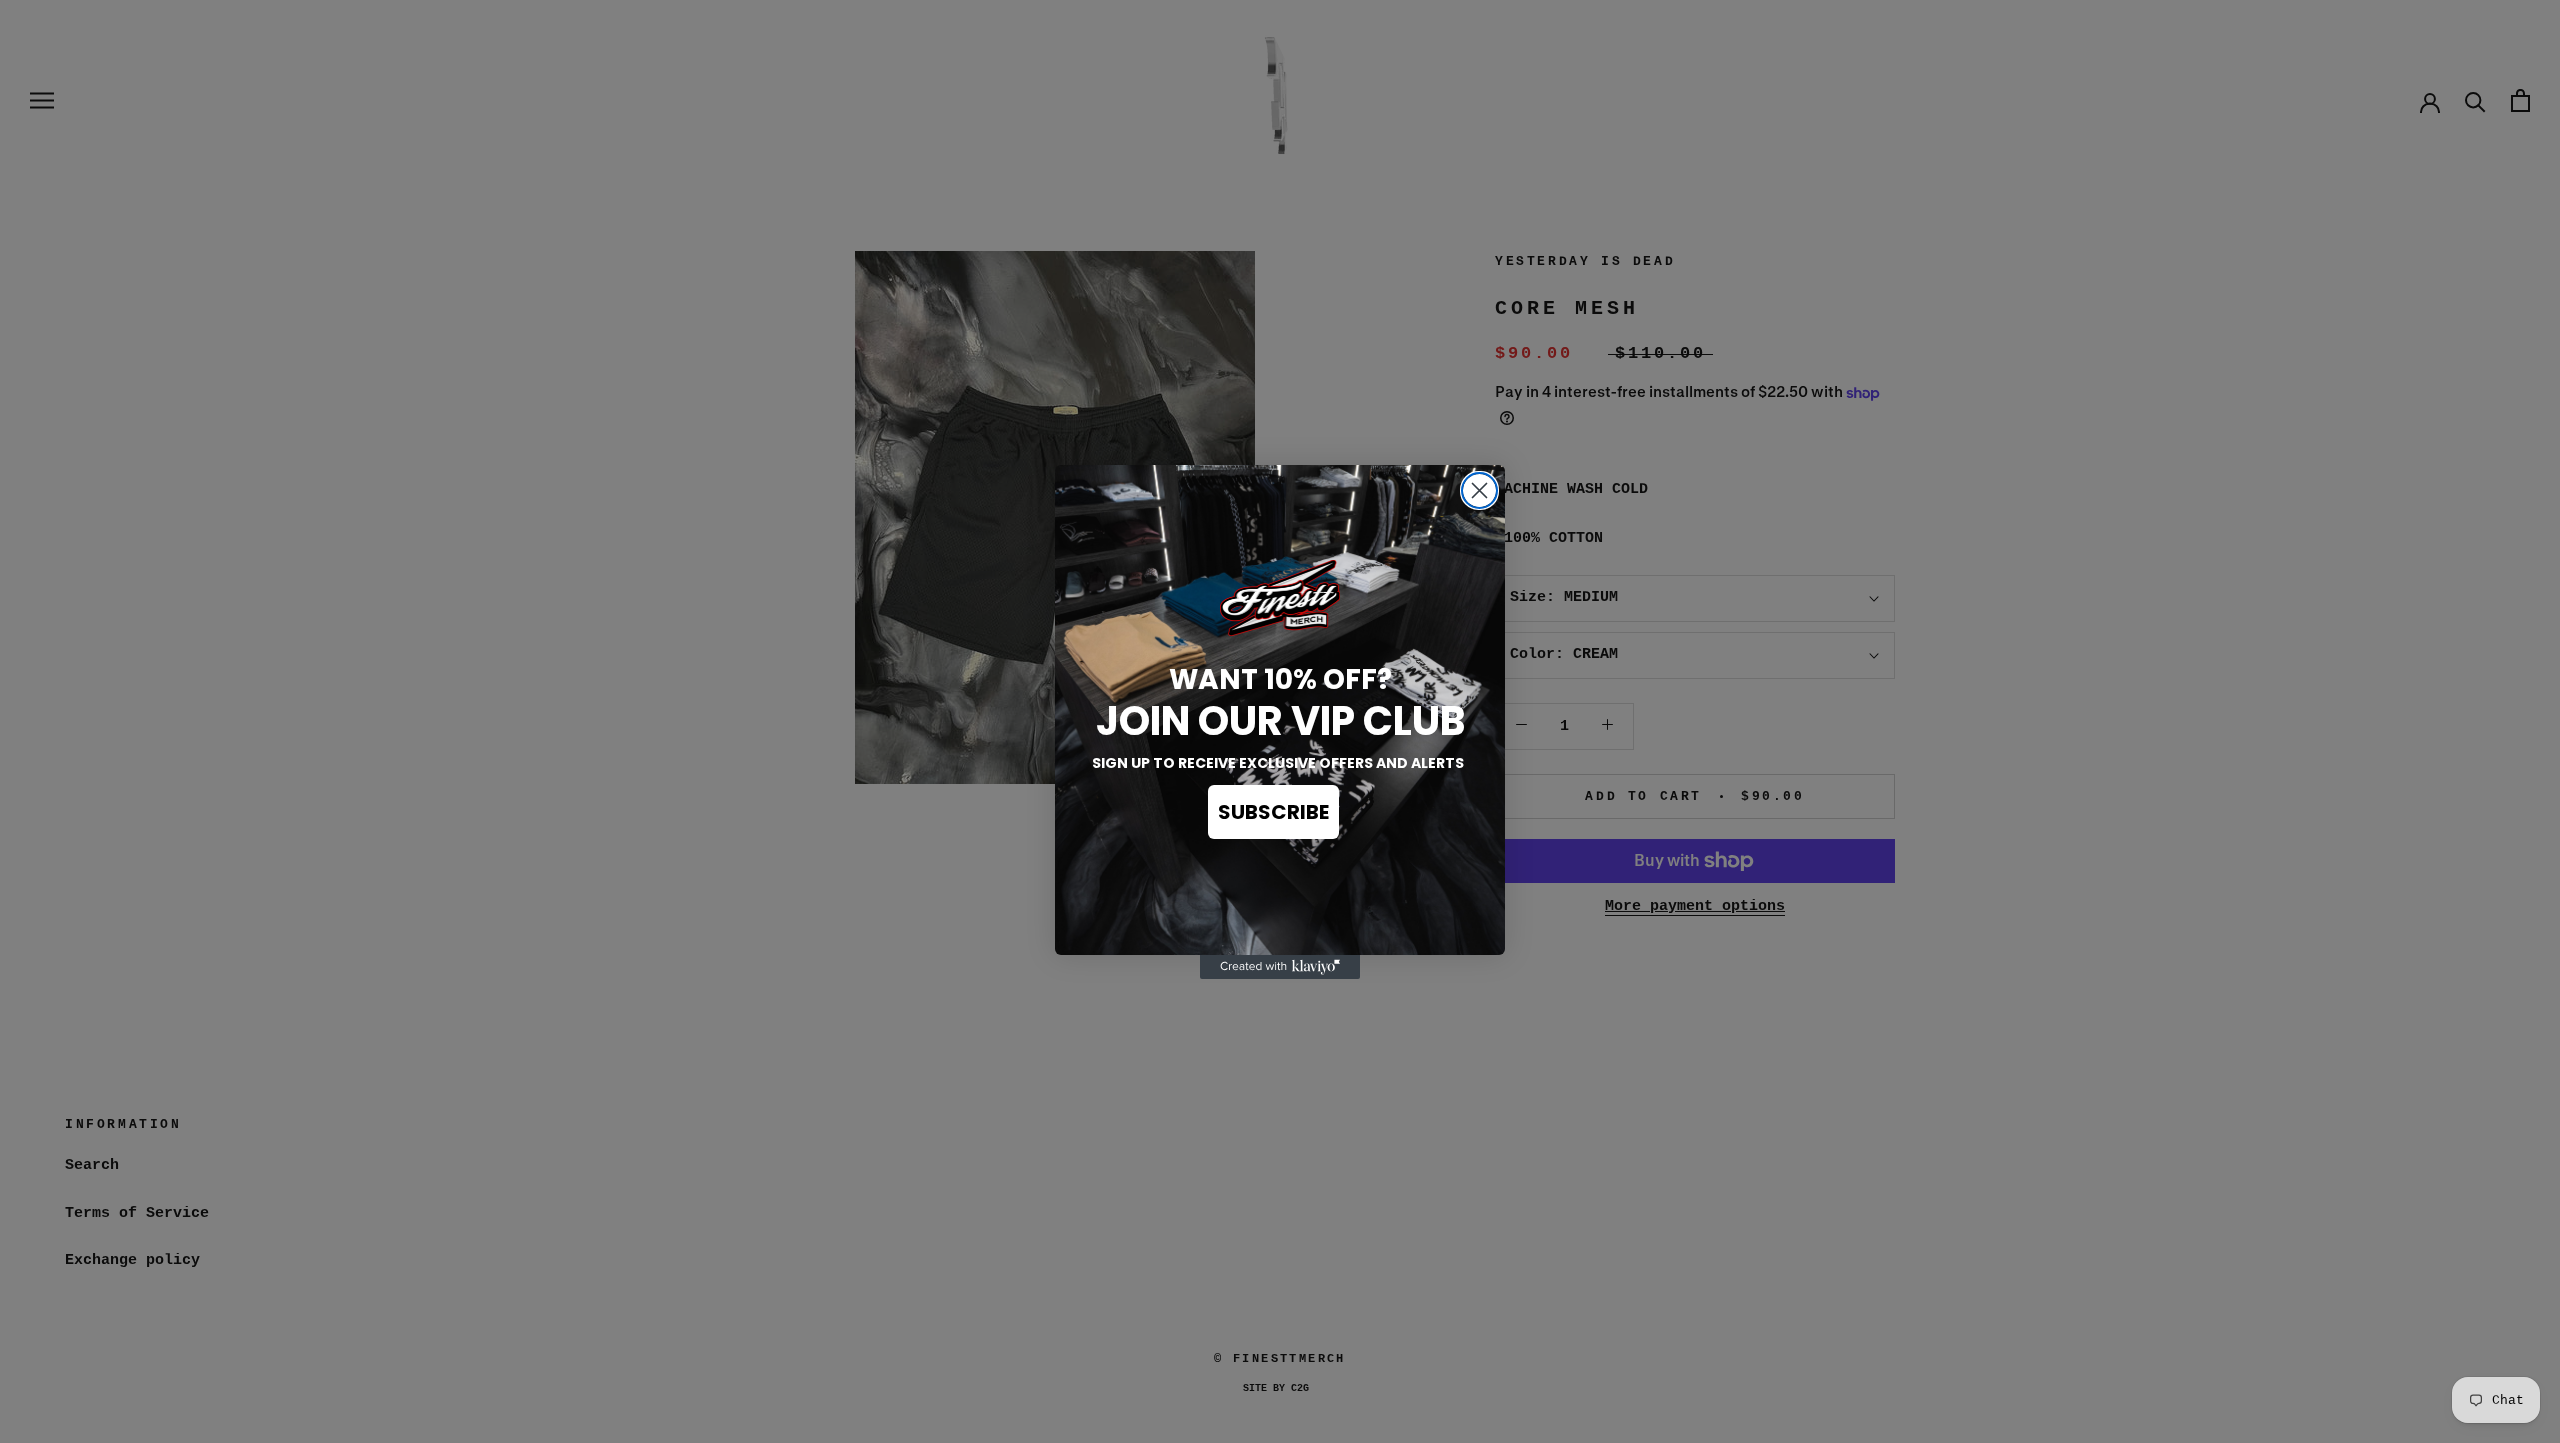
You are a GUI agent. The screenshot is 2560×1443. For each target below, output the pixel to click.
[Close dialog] (1479, 490)
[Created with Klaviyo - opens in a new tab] (1280, 967)
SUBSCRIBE (1273, 812)
